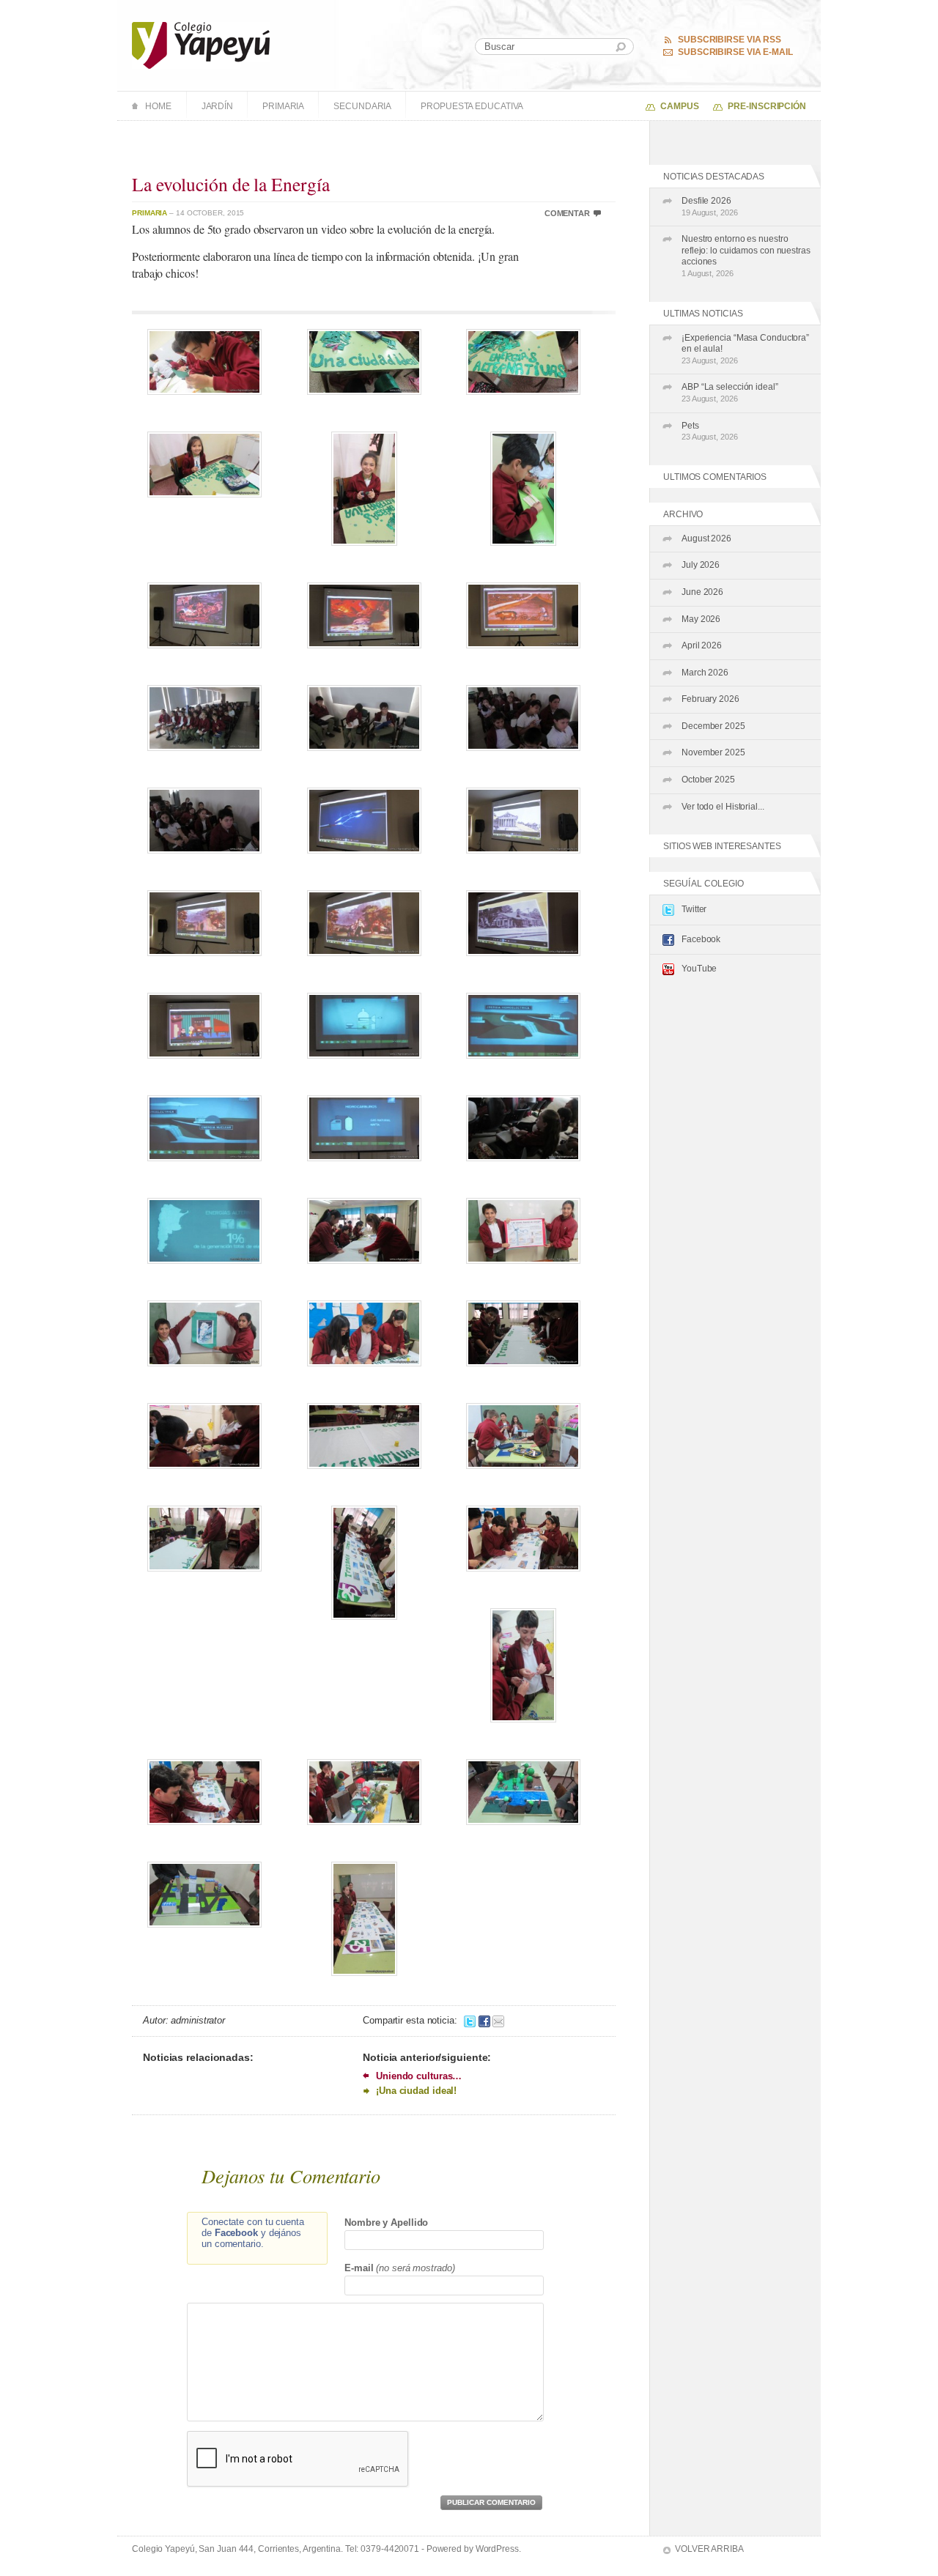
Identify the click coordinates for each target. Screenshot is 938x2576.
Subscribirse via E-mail (735, 52)
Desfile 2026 (710, 206)
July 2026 (701, 565)
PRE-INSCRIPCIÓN (767, 106)
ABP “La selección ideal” (730, 392)
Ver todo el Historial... (723, 807)
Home (158, 106)
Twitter (694, 909)
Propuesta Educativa (472, 106)
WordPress (497, 2549)
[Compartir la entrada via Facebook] (484, 2020)
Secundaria (362, 106)
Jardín (217, 106)
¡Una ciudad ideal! (416, 2091)
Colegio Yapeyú (201, 45)
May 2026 (701, 619)
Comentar (567, 213)
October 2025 (708, 780)
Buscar (621, 47)
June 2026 (702, 592)
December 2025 (713, 726)
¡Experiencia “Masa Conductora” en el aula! (745, 349)
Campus (679, 106)
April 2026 (702, 645)
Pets (710, 431)
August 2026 (706, 538)
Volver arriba (709, 2549)
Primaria (283, 106)
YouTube (699, 969)
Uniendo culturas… (419, 2076)
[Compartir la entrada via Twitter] (470, 2020)
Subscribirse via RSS (730, 40)
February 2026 (710, 699)
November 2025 (713, 752)
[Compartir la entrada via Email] (498, 2020)
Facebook (701, 939)
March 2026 (705, 673)
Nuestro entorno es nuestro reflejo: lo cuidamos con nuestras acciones (746, 256)
